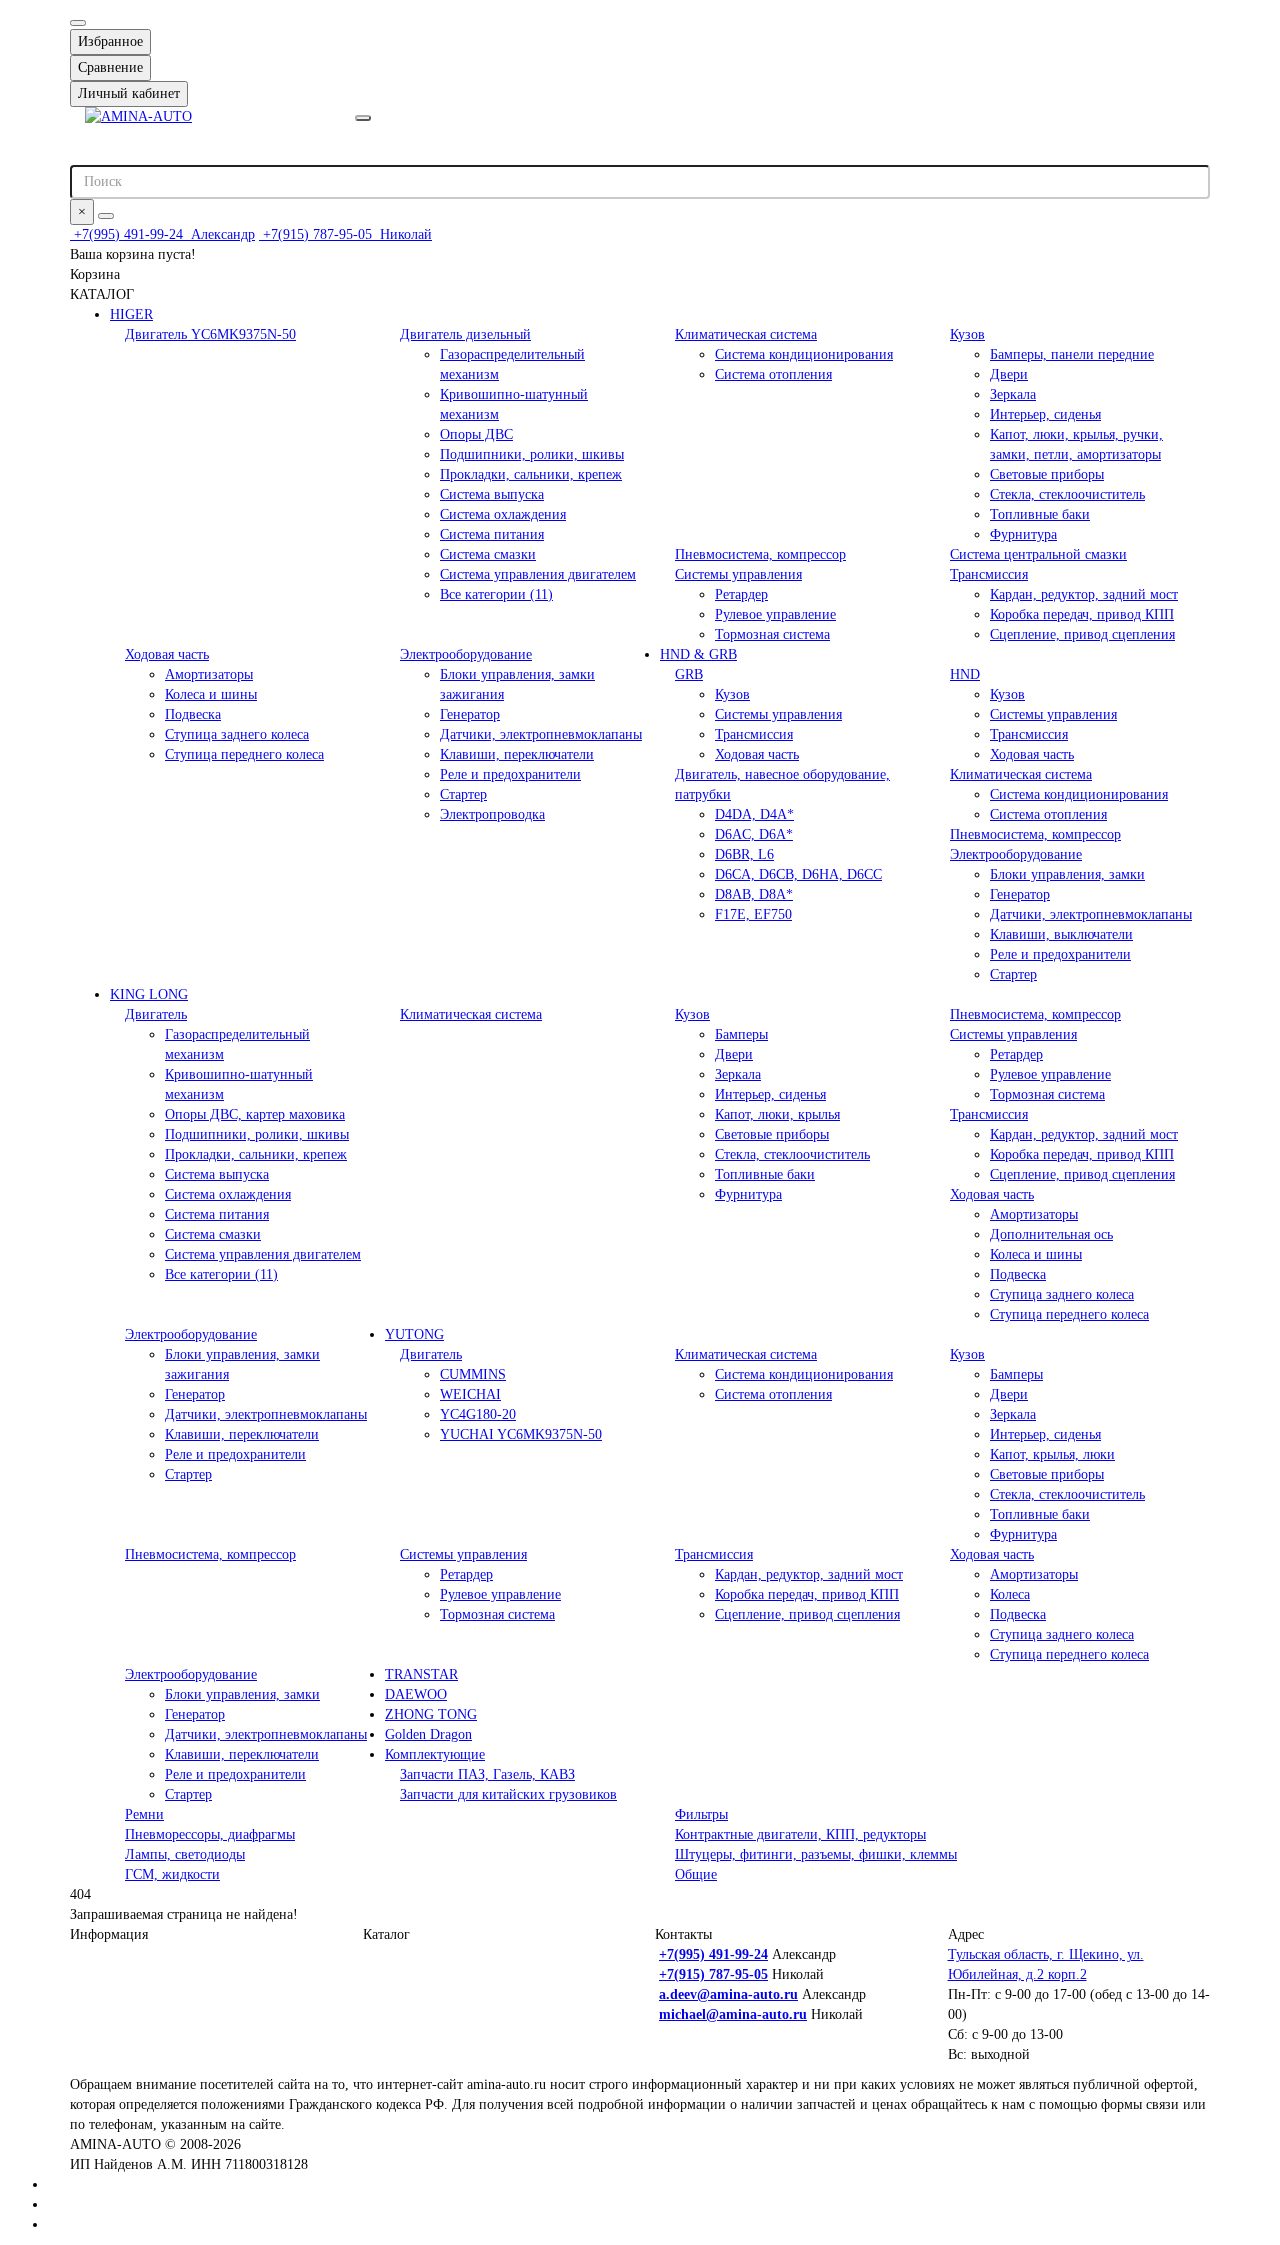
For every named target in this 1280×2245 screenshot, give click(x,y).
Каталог (386, 1934)
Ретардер (741, 594)
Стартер (463, 794)
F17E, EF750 (753, 914)
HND (965, 674)
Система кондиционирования (804, 354)
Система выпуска (492, 494)
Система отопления (773, 374)
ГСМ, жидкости (172, 1874)
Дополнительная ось (1051, 1234)
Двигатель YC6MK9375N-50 (210, 334)
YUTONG (414, 1334)
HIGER (131, 314)
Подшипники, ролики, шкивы (532, 454)
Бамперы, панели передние (1072, 354)
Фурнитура (1023, 534)
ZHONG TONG (431, 1714)
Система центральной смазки (1038, 554)
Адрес (966, 1934)
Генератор (470, 714)
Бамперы (741, 1034)
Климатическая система (746, 334)
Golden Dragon (428, 1734)
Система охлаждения (503, 514)
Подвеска (193, 714)
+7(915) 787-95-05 (345, 234)
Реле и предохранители (510, 774)
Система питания (492, 534)
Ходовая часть (167, 654)
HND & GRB (698, 654)
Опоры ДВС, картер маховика (255, 1114)
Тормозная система (772, 634)
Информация (109, 1934)
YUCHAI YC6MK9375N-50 (521, 1434)
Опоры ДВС (476, 434)
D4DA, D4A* (754, 814)
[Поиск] (106, 216)
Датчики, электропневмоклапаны (541, 734)
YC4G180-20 (478, 1414)
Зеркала (1013, 394)
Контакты (683, 1934)
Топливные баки (1040, 514)
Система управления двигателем (538, 574)
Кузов (967, 334)
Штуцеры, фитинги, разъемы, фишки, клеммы (816, 1854)
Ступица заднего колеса (237, 734)
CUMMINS (473, 1374)
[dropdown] (78, 23)
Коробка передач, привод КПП (1082, 614)
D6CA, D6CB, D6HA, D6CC (798, 874)
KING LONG (149, 994)
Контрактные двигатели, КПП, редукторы (800, 1834)
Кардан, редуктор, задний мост (1084, 594)
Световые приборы (1047, 474)
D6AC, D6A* (754, 834)
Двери (1009, 374)
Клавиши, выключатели (1061, 934)
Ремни (144, 1814)
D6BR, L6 (744, 854)
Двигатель (156, 1014)
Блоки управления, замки (1067, 874)
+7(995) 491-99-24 (162, 234)
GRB (689, 674)
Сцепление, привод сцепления (1082, 634)
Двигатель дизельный (465, 334)
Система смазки (488, 554)
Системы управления (738, 574)
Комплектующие (435, 1754)
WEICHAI (470, 1394)
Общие (696, 1874)
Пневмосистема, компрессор (760, 554)
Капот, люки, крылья (777, 1114)
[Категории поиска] (363, 118)
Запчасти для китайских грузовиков (508, 1794)
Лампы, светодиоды (185, 1854)
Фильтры (701, 1814)
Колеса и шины (211, 694)
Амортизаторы (209, 674)
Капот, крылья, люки (1052, 1454)
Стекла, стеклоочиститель (1067, 494)
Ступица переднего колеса (244, 754)
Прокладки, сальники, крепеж (531, 474)
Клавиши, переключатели (517, 754)
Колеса (1010, 1594)
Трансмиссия (989, 574)
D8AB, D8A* (754, 894)
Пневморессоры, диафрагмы (210, 1834)
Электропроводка (492, 814)
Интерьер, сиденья (1045, 414)
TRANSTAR (421, 1674)
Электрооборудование (466, 654)
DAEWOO (416, 1694)
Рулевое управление (775, 614)
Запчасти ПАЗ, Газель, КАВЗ (487, 1774)
